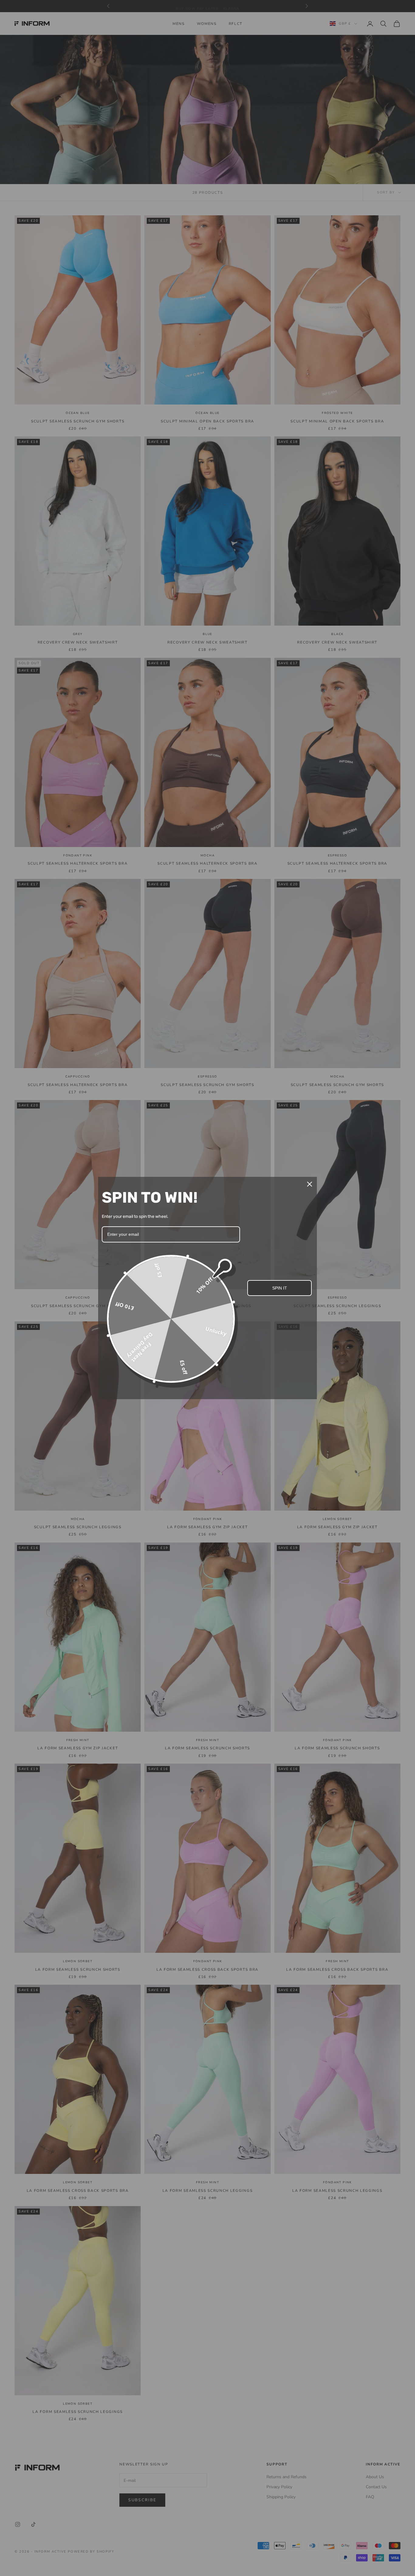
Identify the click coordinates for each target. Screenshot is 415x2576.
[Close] (310, 1184)
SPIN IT (280, 1288)
